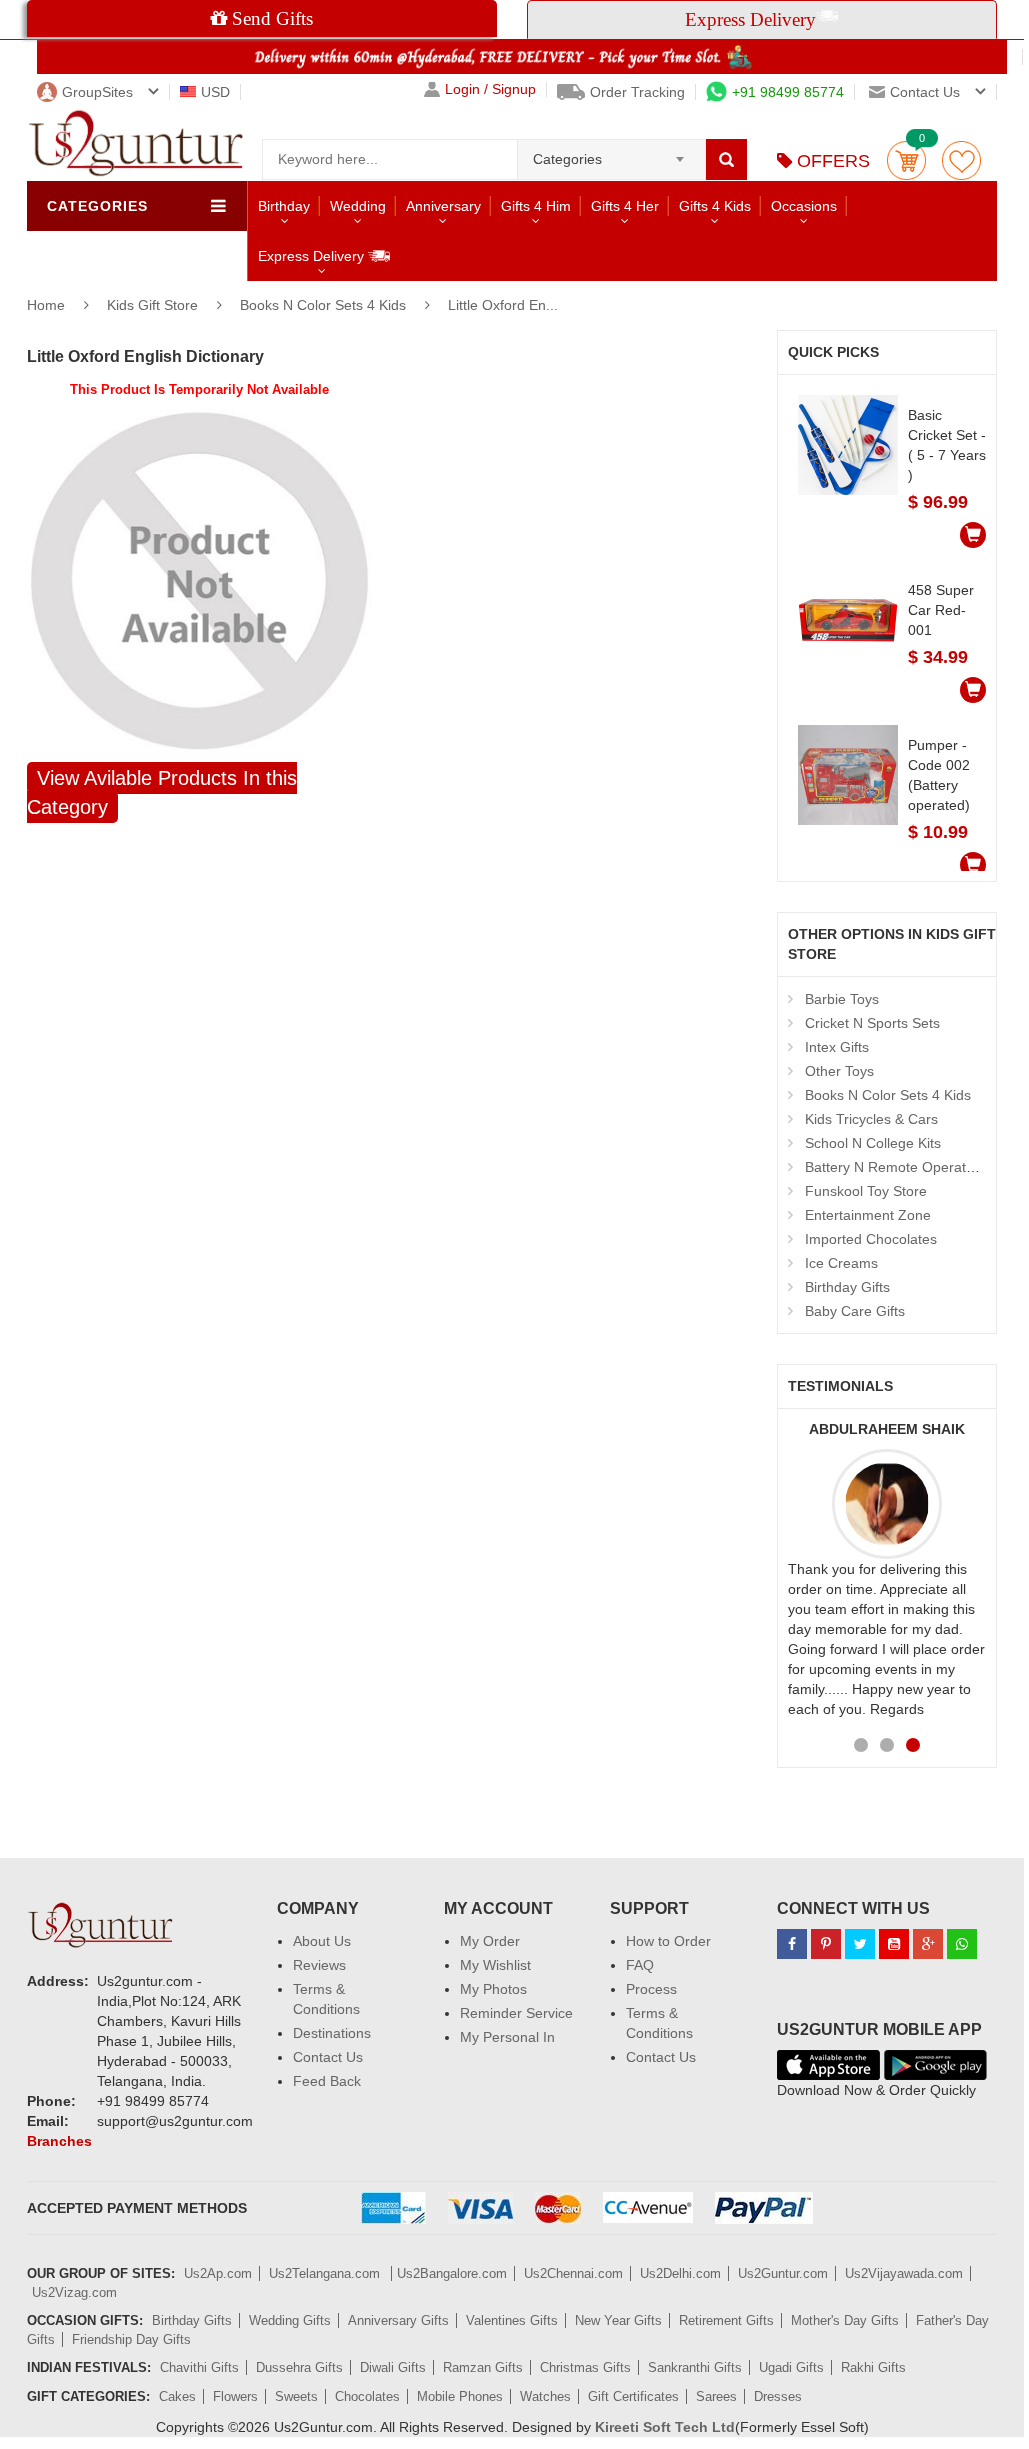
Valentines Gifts (512, 2320)
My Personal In (507, 2037)
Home (46, 305)
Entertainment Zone (868, 1215)
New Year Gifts (618, 2320)
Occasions (804, 206)
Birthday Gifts (847, 1287)
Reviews (319, 1965)
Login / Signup (490, 89)
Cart (906, 160)
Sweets (296, 2396)
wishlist (961, 160)
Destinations (332, 2033)
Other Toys (839, 1071)
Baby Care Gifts (855, 1311)
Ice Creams (841, 1263)
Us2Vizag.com (74, 2292)
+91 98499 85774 (788, 92)
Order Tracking (637, 92)
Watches (545, 2396)
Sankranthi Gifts (695, 2367)
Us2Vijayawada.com (904, 2273)
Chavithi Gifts (199, 2367)
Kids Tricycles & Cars (871, 1119)
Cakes (177, 2396)
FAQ (640, 1965)
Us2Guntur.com (783, 2273)
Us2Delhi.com (680, 2273)
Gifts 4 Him (536, 206)
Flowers (235, 2396)
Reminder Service (516, 2013)
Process (651, 1989)
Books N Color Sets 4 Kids (323, 305)
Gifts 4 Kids (715, 206)
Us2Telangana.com (326, 2273)
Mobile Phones (460, 2396)
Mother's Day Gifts (845, 2320)
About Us (322, 1941)
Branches (59, 2141)
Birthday (284, 206)
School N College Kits (873, 1143)
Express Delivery (313, 256)
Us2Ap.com (218, 2273)
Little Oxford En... (503, 305)
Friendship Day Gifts (131, 2339)
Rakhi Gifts (873, 2367)
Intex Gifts (837, 1047)
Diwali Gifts (393, 2367)
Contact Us (328, 2057)
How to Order (668, 1941)
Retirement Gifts (726, 2320)
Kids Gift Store (154, 305)
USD (215, 92)
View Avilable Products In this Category (162, 792)
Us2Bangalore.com (452, 2273)
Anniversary (443, 206)
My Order (490, 1941)
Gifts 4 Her (625, 206)
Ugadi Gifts (791, 2367)
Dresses (778, 2396)
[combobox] (611, 153)
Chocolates (367, 2396)
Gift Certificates (633, 2396)
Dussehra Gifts (299, 2367)
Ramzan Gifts (483, 2367)
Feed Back (327, 2081)
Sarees (716, 2396)
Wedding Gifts (290, 2320)
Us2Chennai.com (573, 2273)
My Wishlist (495, 1965)
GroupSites (97, 92)
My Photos (493, 1989)
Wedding (358, 206)
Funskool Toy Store (866, 1191)
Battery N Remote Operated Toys (910, 1167)
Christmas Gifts (585, 2367)
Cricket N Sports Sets (872, 1023)
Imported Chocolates (871, 1239)
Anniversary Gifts (398, 2320)
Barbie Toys (842, 999)
